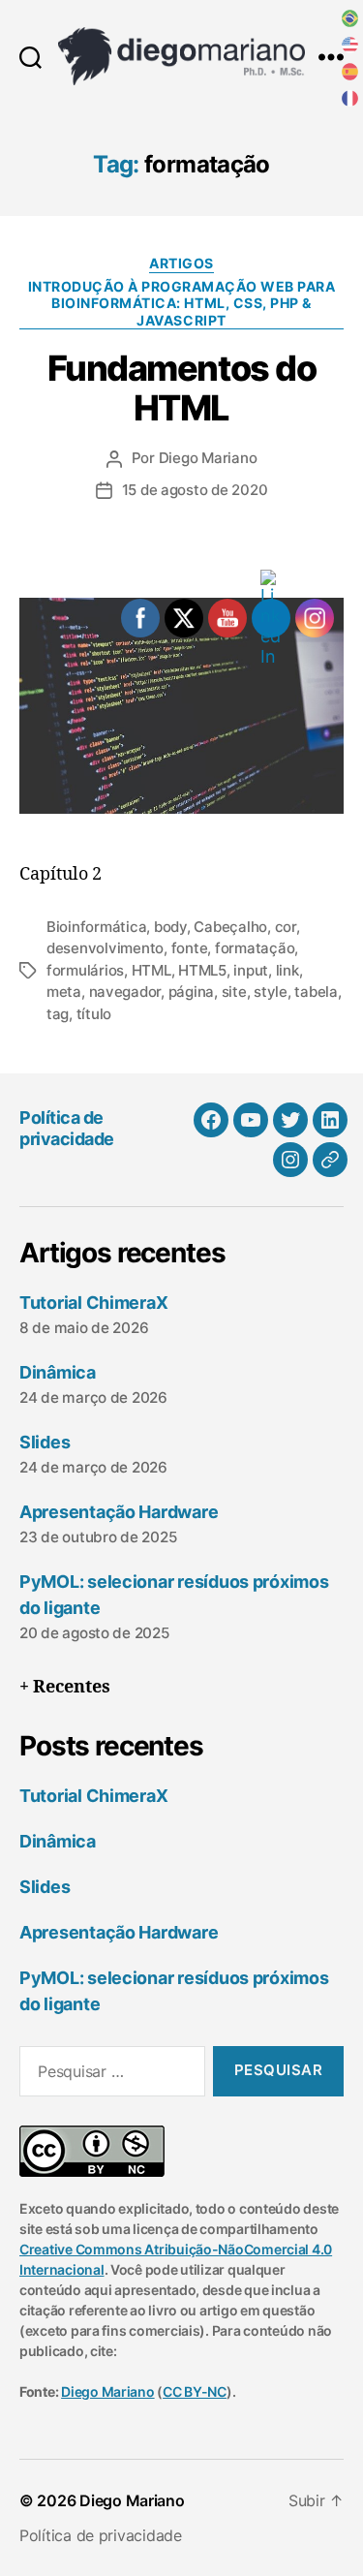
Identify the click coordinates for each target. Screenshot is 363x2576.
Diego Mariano (208, 458)
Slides (45, 1442)
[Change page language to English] (350, 46)
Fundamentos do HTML (181, 388)
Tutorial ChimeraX (93, 1303)
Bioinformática (96, 927)
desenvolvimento (105, 948)
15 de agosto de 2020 (195, 490)
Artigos (181, 263)
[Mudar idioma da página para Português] (350, 18)
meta (64, 992)
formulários (85, 970)
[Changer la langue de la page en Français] (350, 99)
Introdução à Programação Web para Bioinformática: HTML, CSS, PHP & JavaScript (182, 303)
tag (58, 1014)
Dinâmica (58, 1372)
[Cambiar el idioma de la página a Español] (350, 72)
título (94, 1014)
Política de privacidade (67, 1129)
